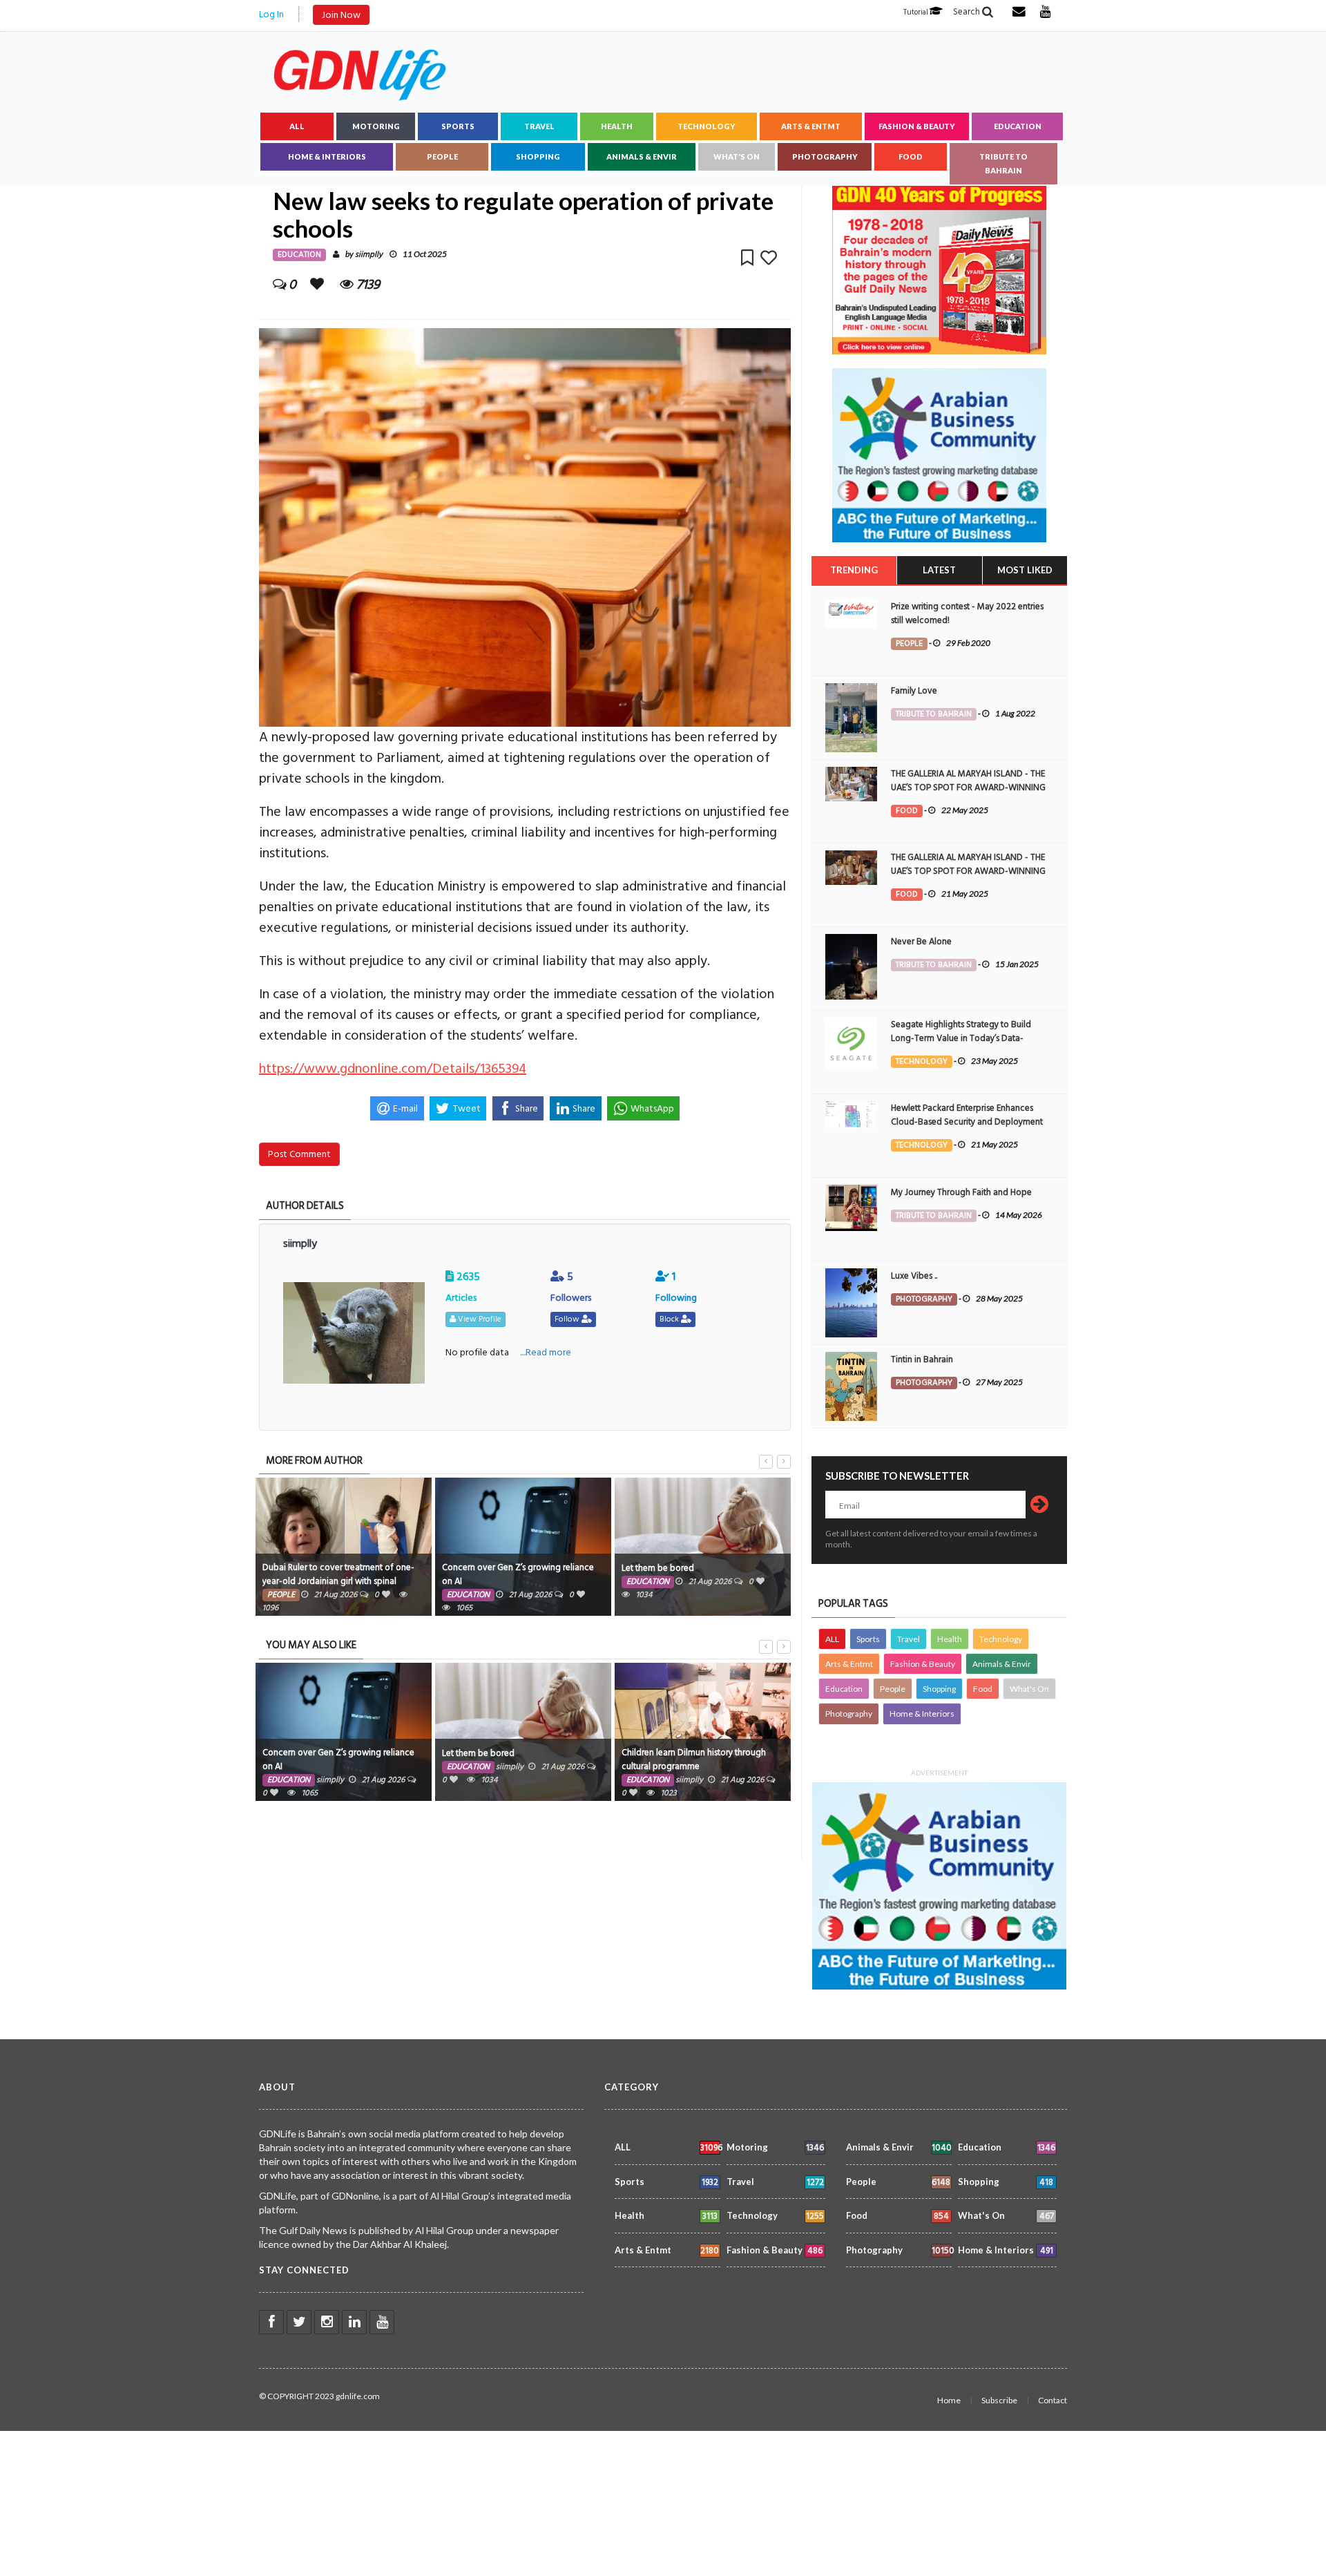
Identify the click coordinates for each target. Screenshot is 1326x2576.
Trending (854, 570)
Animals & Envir (642, 156)
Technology (707, 126)
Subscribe (999, 2400)
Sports (458, 126)
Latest (939, 570)
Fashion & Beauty (917, 126)
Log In (271, 14)
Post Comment (299, 1154)
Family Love (914, 691)
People (442, 156)
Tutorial (916, 12)
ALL (297, 126)
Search (968, 12)
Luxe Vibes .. (914, 1276)
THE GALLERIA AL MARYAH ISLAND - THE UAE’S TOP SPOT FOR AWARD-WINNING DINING (968, 788)
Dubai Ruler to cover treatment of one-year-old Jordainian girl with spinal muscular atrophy (338, 1581)
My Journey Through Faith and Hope (961, 1192)
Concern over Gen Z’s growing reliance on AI (518, 1574)
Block (670, 1319)
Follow (568, 1319)
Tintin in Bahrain (922, 1359)
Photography (825, 156)
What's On (737, 156)
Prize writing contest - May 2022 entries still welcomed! (967, 613)
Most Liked (1025, 570)
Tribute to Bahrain (1003, 163)
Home (949, 2400)
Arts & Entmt (811, 126)
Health (617, 126)
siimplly (369, 255)
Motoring (376, 126)
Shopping (538, 156)
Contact (1053, 2400)
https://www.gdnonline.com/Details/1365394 (393, 1069)
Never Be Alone (921, 942)
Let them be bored (658, 1568)
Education (1018, 126)
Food (911, 156)
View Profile (479, 1319)
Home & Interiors (327, 156)
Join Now (341, 15)
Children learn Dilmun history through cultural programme (694, 1759)
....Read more (546, 1352)
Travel (539, 126)
